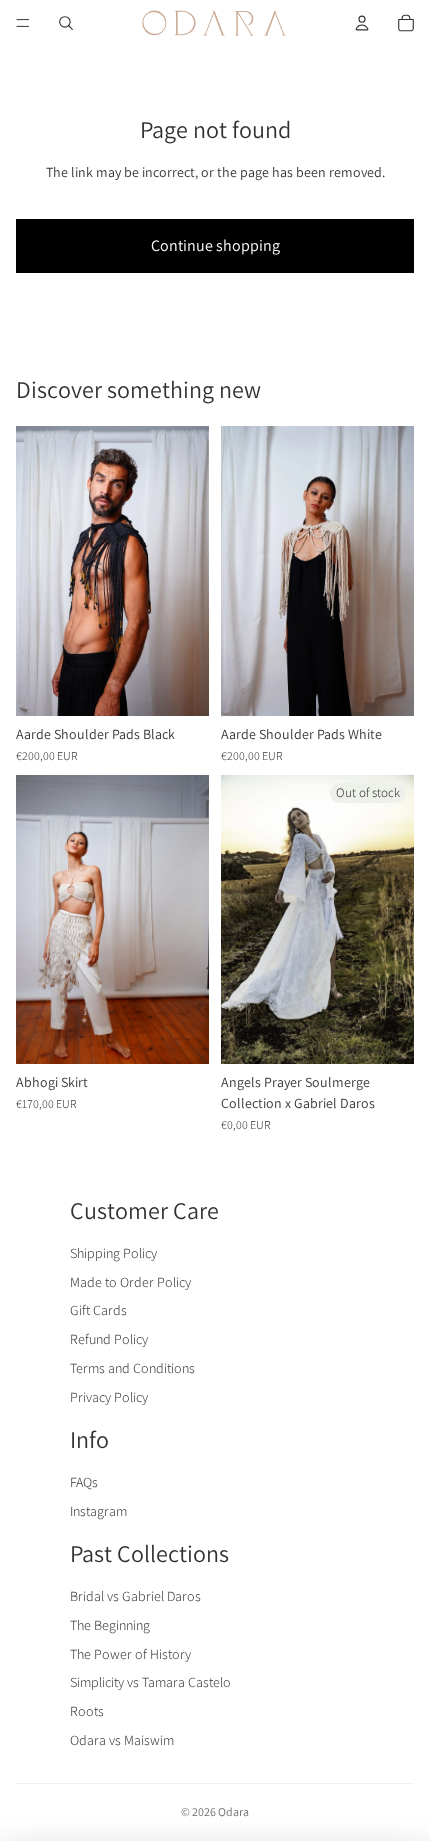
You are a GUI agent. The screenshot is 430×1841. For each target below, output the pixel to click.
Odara (233, 1811)
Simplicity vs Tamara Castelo (150, 1682)
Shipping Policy (113, 1253)
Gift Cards (98, 1310)
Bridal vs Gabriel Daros (135, 1596)
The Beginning (110, 1625)
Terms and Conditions (132, 1368)
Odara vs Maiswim (122, 1740)
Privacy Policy (109, 1397)
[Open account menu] (362, 23)
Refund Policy (109, 1339)
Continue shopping (215, 245)
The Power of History (130, 1654)
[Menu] (23, 23)
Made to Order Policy (130, 1282)
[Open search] (66, 23)
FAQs (84, 1482)
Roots (87, 1711)
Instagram (98, 1511)
